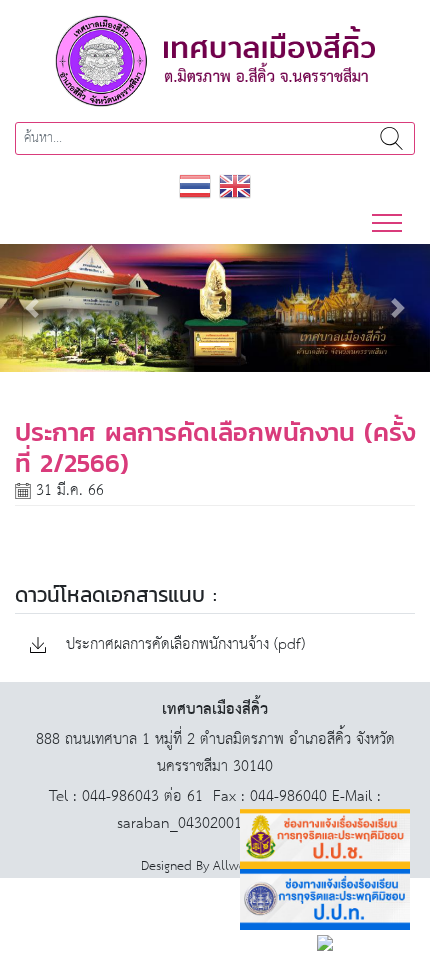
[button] (32, 307)
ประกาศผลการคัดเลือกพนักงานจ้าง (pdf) (183, 645)
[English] (235, 185)
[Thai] (195, 185)
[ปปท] (325, 899)
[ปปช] (325, 839)
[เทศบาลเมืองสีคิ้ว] (215, 60)
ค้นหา (391, 138)
